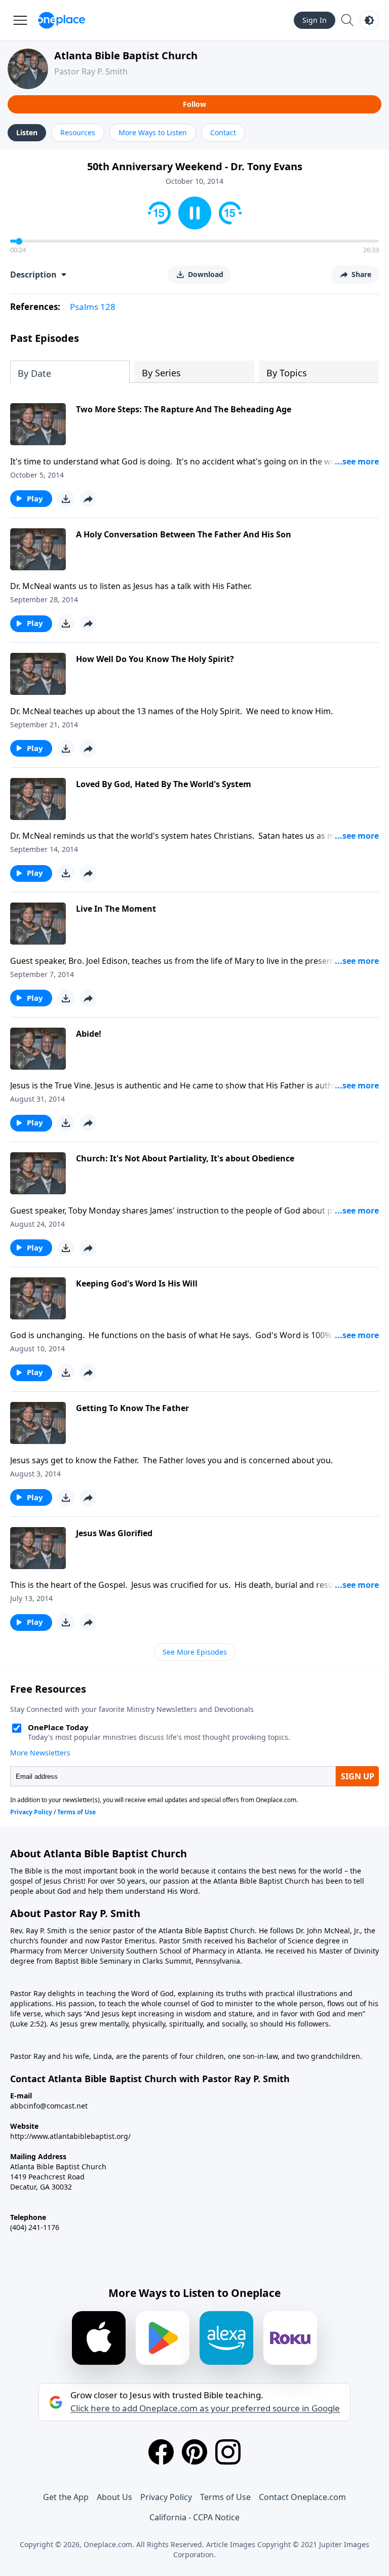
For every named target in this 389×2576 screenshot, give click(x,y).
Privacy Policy (166, 2497)
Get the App (66, 2497)
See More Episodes (195, 1652)
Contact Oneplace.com (302, 2497)
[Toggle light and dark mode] (369, 20)
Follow (194, 104)
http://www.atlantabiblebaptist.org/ (70, 2136)
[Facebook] (161, 2452)
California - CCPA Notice (194, 2517)
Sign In (315, 20)
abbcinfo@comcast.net (49, 2106)
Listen (27, 132)
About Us (114, 2497)
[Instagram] (228, 2452)
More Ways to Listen (153, 132)
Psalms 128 (93, 307)
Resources (78, 132)
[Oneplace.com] (62, 20)
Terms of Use (225, 2497)
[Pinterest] (194, 2452)
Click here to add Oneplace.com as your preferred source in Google (205, 2408)
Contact (223, 132)
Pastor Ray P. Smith (91, 71)
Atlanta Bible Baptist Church (126, 55)
